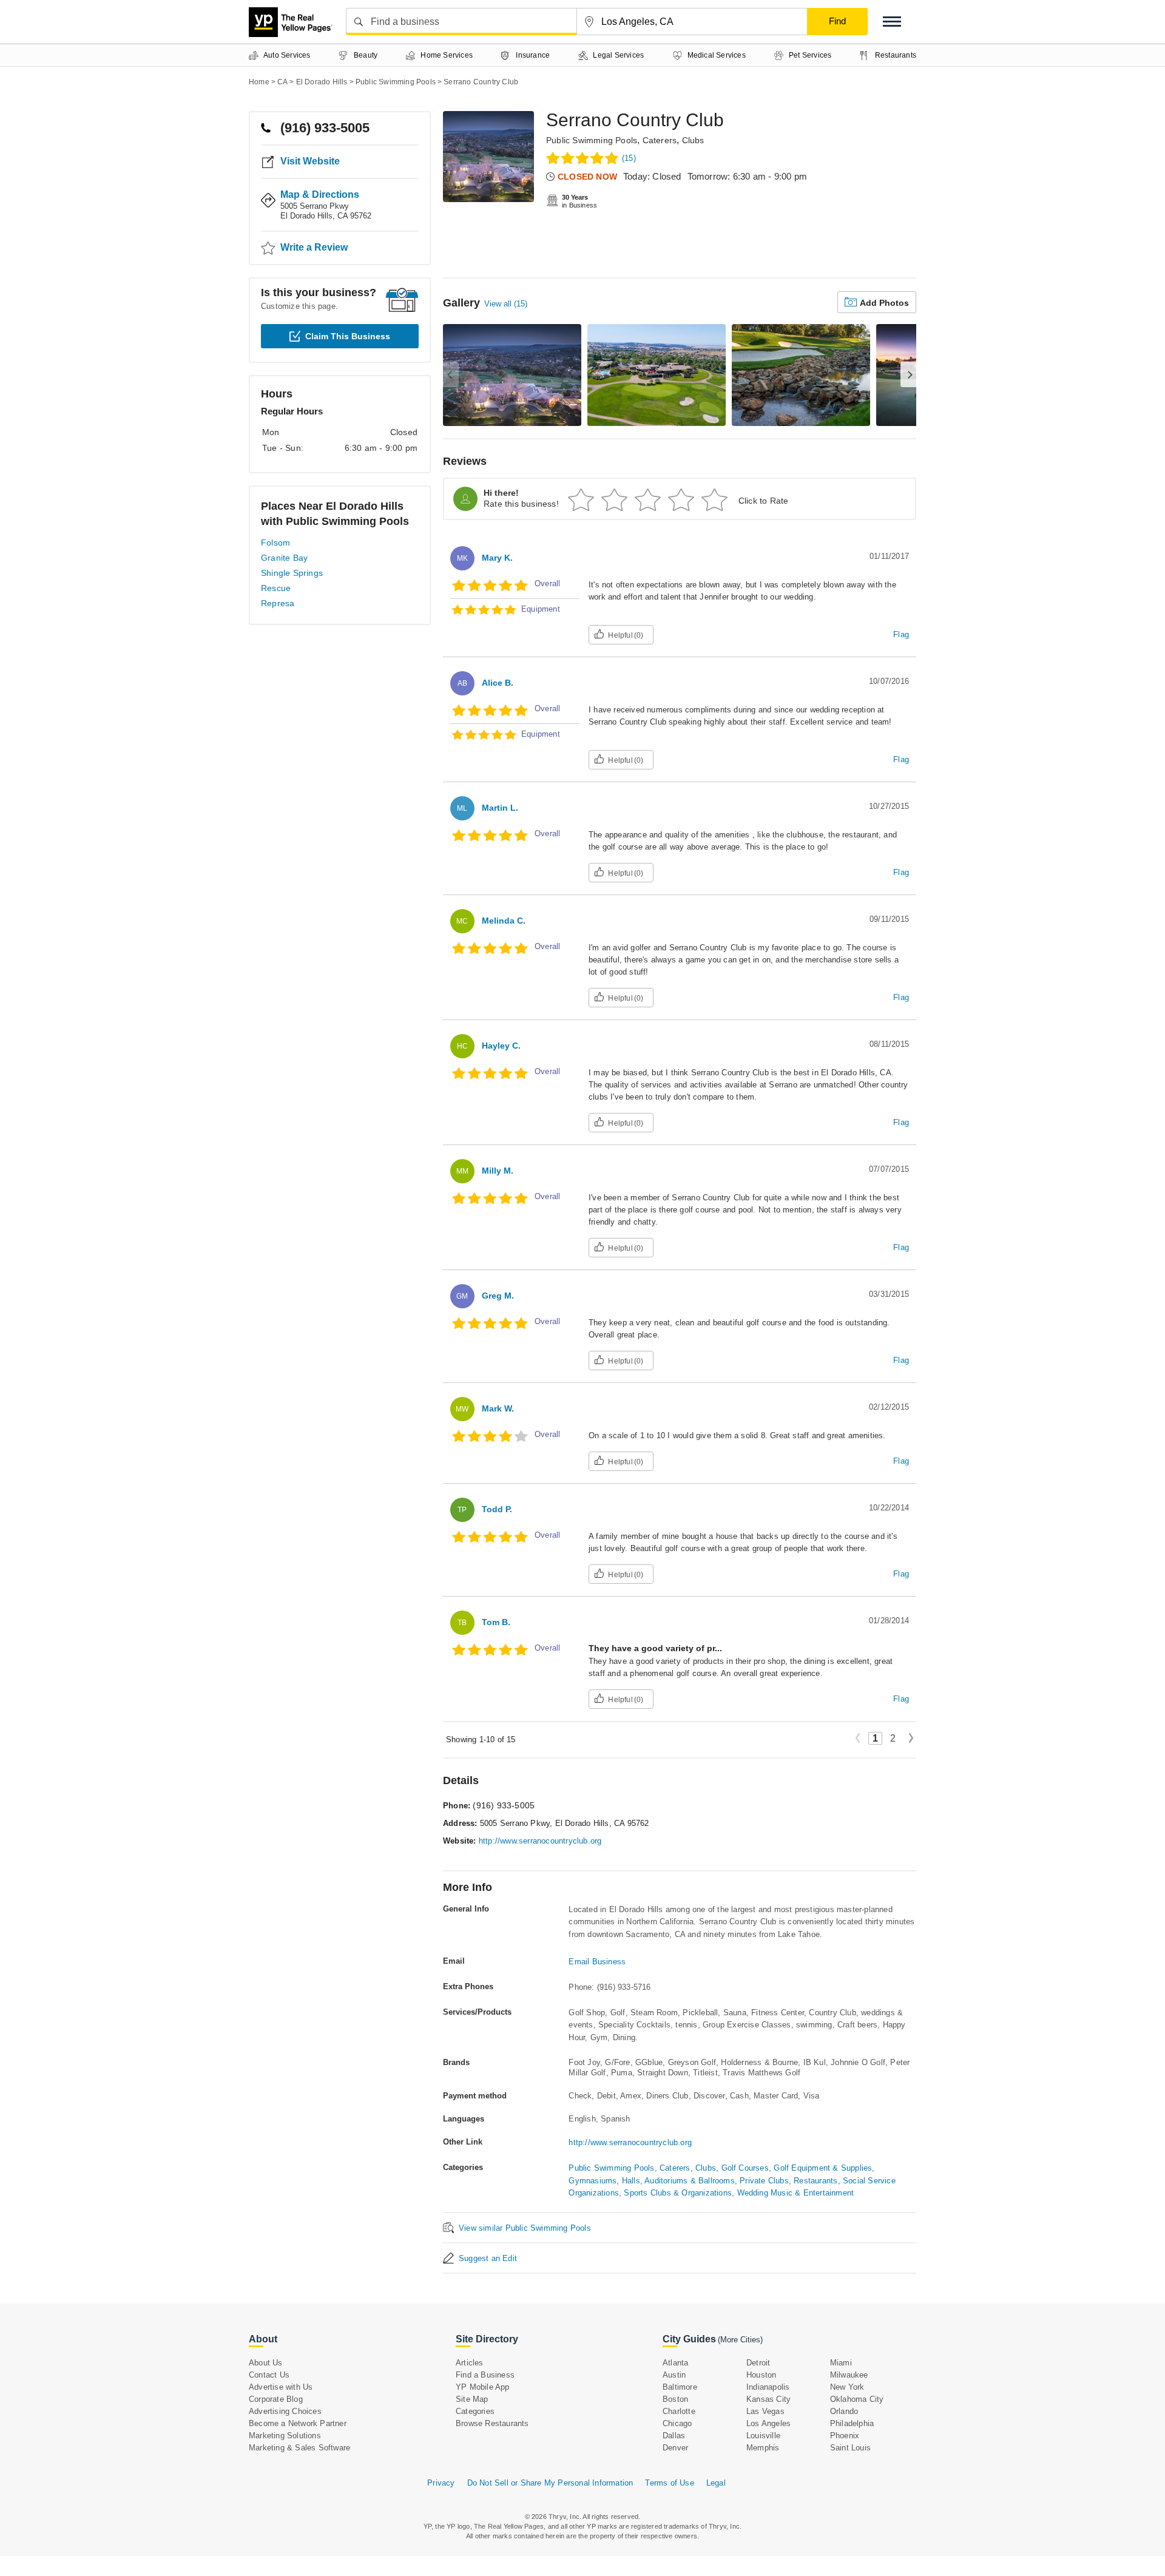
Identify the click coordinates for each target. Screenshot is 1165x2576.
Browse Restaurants (492, 2423)
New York (847, 2387)
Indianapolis (768, 2387)
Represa (278, 603)
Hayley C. (501, 1046)
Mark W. (498, 1408)
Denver (675, 2448)
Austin (674, 2375)
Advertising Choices (285, 2411)
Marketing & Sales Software (299, 2448)
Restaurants (815, 2181)
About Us (266, 2363)
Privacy (441, 2483)
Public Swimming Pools (592, 140)
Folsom (275, 543)
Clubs (693, 140)
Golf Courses (745, 2168)
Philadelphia (852, 2423)
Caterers (660, 140)
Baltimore (680, 2387)
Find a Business (485, 2375)
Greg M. (498, 1296)
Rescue (276, 588)
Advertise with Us (281, 2387)
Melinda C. (504, 921)
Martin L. (500, 808)
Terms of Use (669, 2483)
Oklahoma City (857, 2399)
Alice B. (498, 683)
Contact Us (269, 2375)
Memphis (763, 2448)
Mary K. (497, 558)
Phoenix (845, 2436)
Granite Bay (284, 558)
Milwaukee (849, 2375)
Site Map (472, 2399)
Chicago (677, 2423)
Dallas (674, 2436)
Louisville (763, 2436)
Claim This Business (348, 336)
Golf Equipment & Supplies (823, 2168)
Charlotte (679, 2411)
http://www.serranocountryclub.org (540, 1841)
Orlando (844, 2411)
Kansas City (768, 2399)
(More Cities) (740, 2340)
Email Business (597, 1962)
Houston (761, 2375)
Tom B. (496, 1622)
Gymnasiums (593, 2181)
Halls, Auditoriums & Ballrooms (678, 2181)
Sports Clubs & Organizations (678, 2193)
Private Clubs (764, 2181)
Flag (901, 634)
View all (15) (506, 304)
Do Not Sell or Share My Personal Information (550, 2483)
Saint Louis (850, 2448)
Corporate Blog (276, 2399)
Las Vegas (765, 2411)
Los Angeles (768, 2423)
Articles (470, 2363)
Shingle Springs (292, 573)
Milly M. (498, 1171)
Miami (841, 2363)
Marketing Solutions (285, 2436)
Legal (716, 2483)
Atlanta (675, 2363)
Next (911, 1739)
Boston (675, 2399)
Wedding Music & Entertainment (796, 2193)
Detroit (758, 2363)
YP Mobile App (483, 2387)
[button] (892, 22)
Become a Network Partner (298, 2423)
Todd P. (497, 1509)
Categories (475, 2411)
